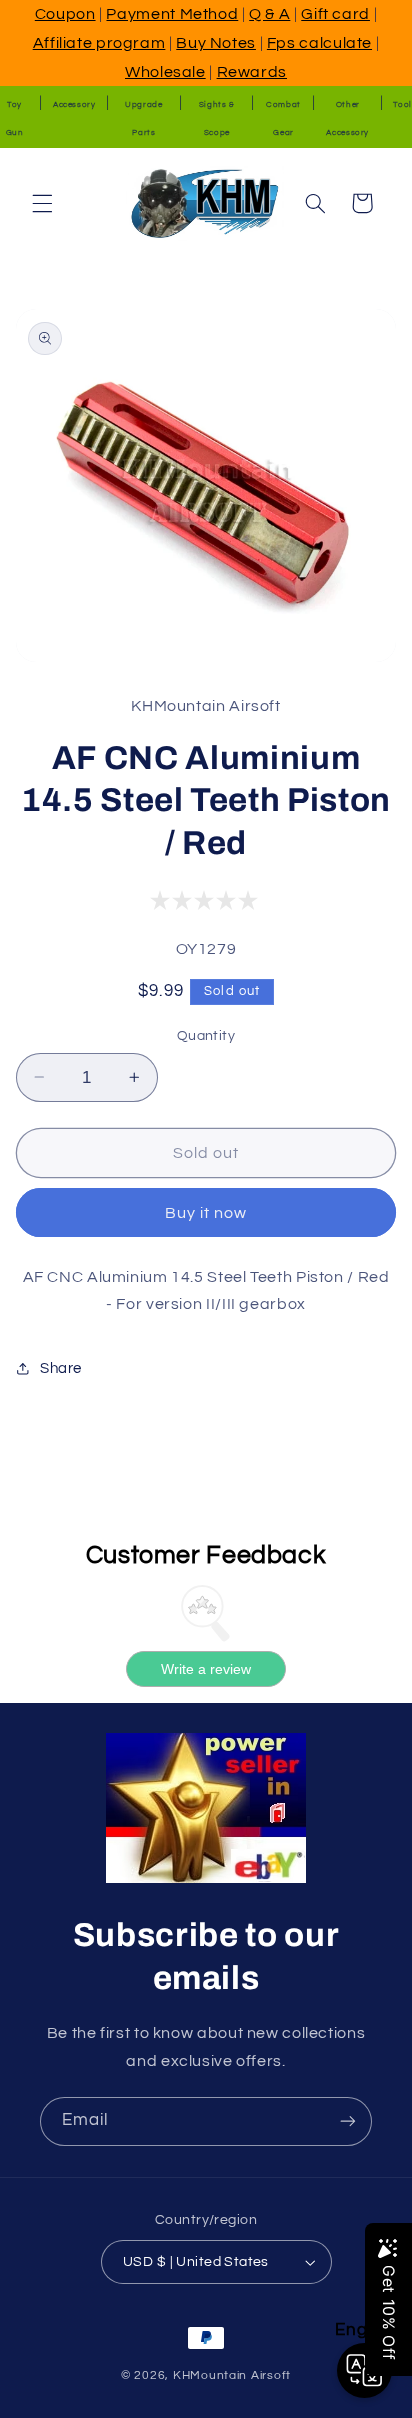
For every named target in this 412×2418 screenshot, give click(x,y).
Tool (402, 104)
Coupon (65, 14)
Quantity (206, 1036)
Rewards (252, 72)
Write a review (206, 1669)
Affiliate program (99, 43)
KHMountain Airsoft (232, 2375)
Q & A (269, 14)
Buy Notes (216, 43)
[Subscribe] (348, 2121)
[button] (42, 203)
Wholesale (165, 72)
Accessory (74, 104)
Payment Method (172, 14)
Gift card (335, 14)
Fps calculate (319, 43)
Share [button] (61, 1368)
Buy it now (206, 1213)
